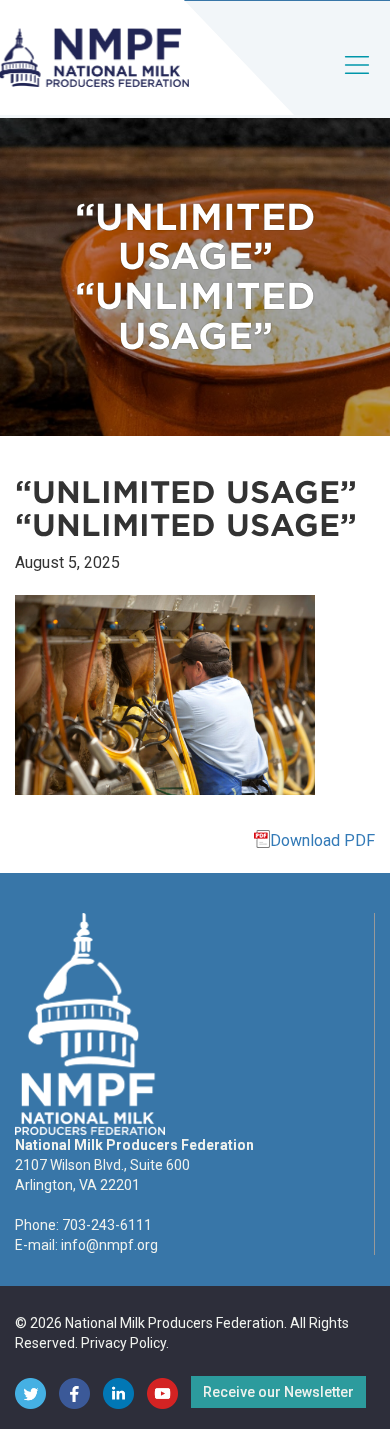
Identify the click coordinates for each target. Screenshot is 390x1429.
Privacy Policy (123, 1343)
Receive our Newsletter (278, 1392)
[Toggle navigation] (358, 81)
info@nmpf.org (109, 1245)
